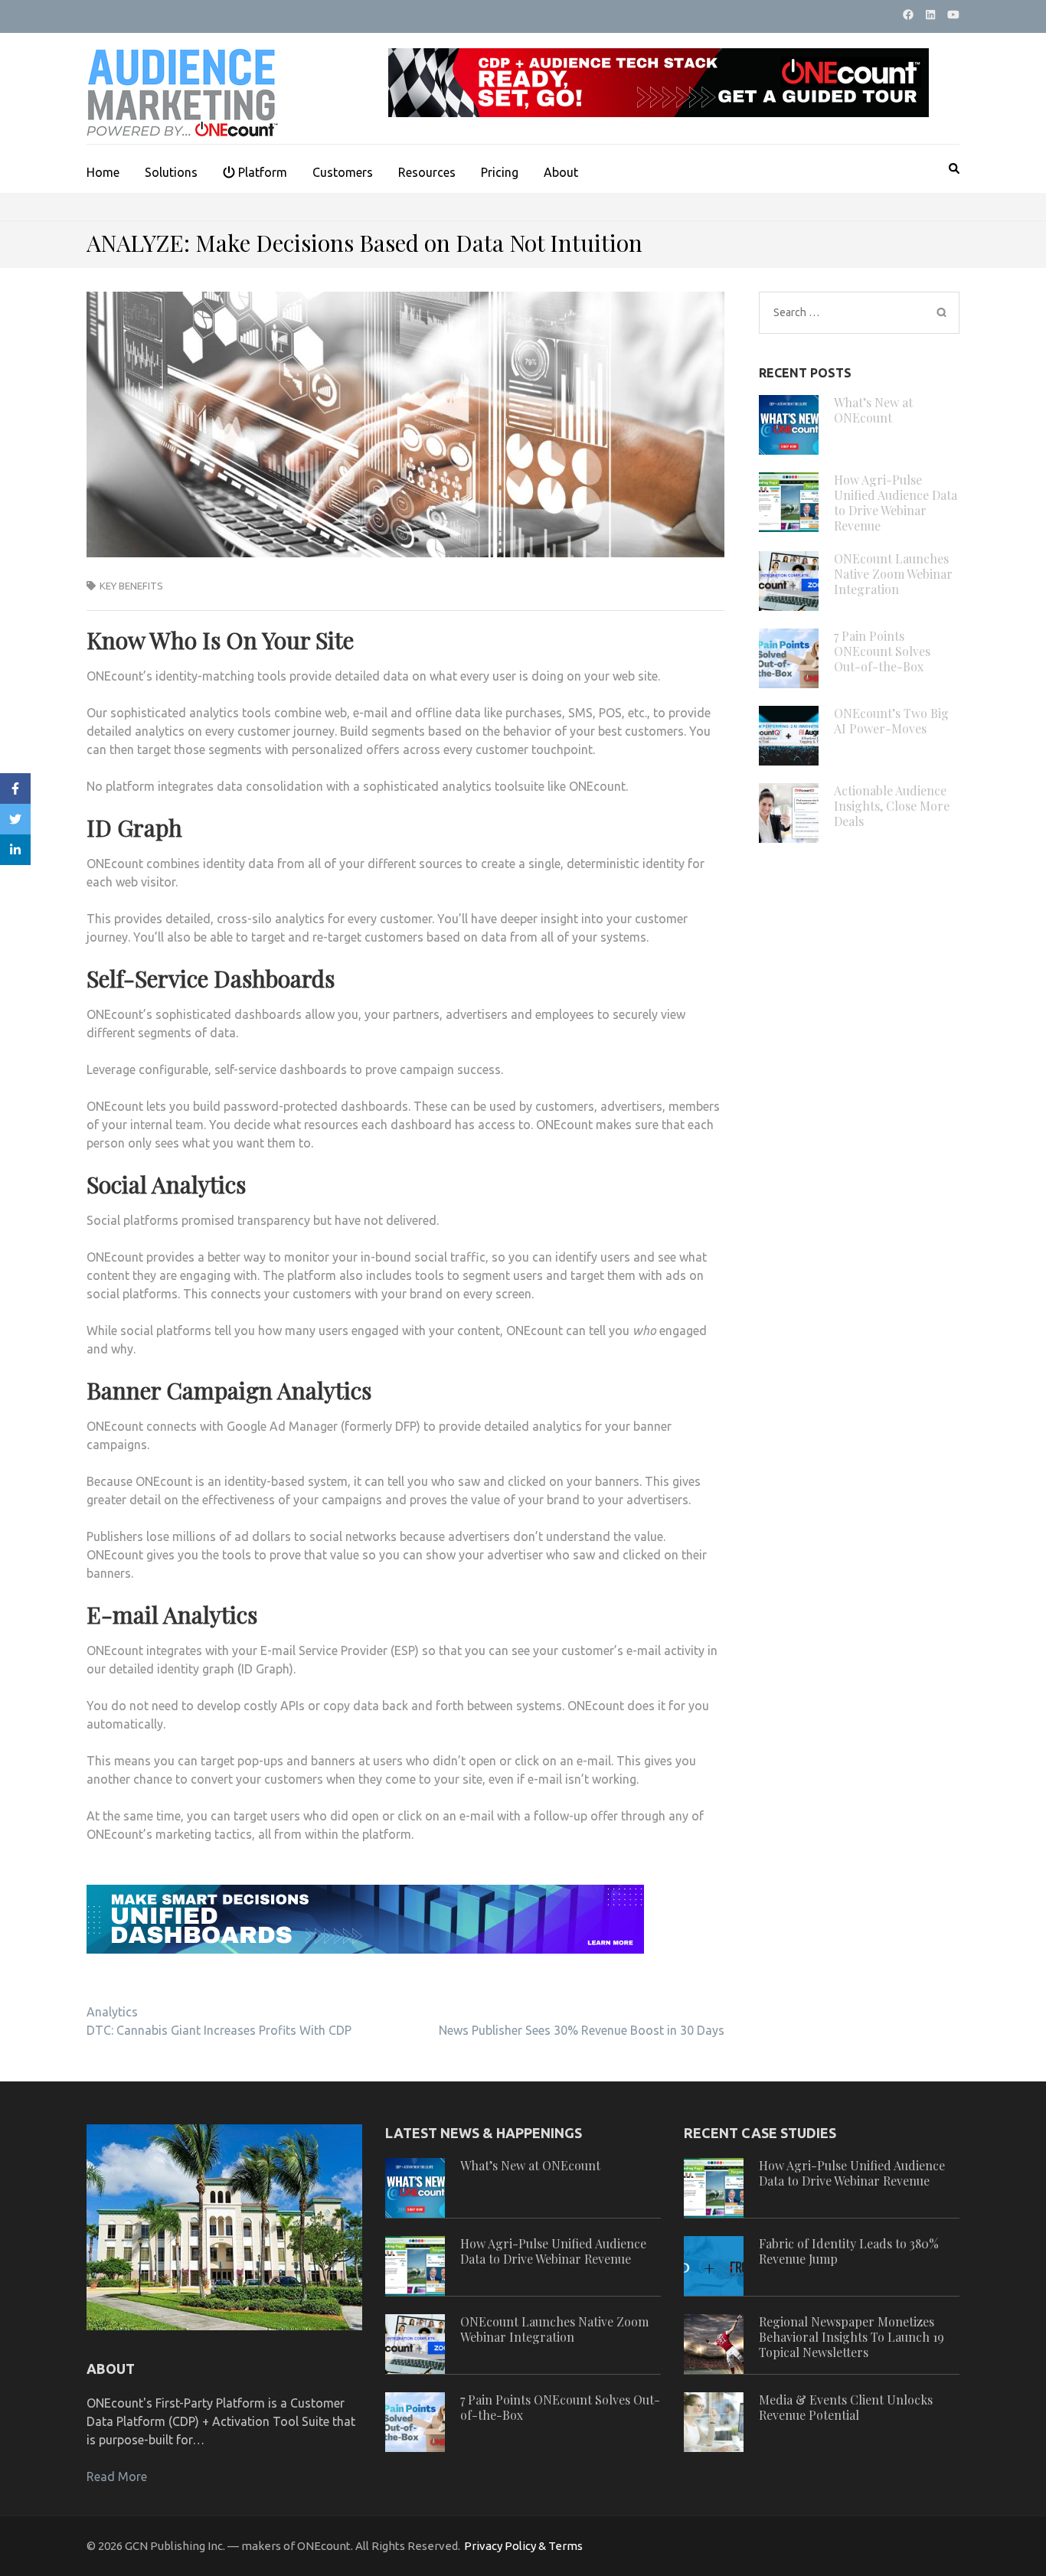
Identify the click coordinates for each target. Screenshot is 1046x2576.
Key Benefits (131, 586)
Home (103, 172)
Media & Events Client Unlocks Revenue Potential (846, 2407)
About (561, 172)
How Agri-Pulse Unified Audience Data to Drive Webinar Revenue (896, 503)
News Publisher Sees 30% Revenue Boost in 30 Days (582, 2030)
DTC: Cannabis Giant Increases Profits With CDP (219, 2030)
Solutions (171, 172)
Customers (343, 172)
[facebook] (908, 15)
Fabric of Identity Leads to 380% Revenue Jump (849, 2251)
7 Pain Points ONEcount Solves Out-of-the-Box (882, 651)
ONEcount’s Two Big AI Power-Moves (891, 721)
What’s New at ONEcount (873, 410)
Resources (427, 172)
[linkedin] (930, 15)
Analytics (112, 2012)
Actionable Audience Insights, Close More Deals (892, 806)
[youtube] (953, 15)
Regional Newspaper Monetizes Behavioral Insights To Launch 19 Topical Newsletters (852, 2337)
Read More (117, 2476)
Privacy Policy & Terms (523, 2546)
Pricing (500, 172)
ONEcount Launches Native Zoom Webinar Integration (893, 574)
